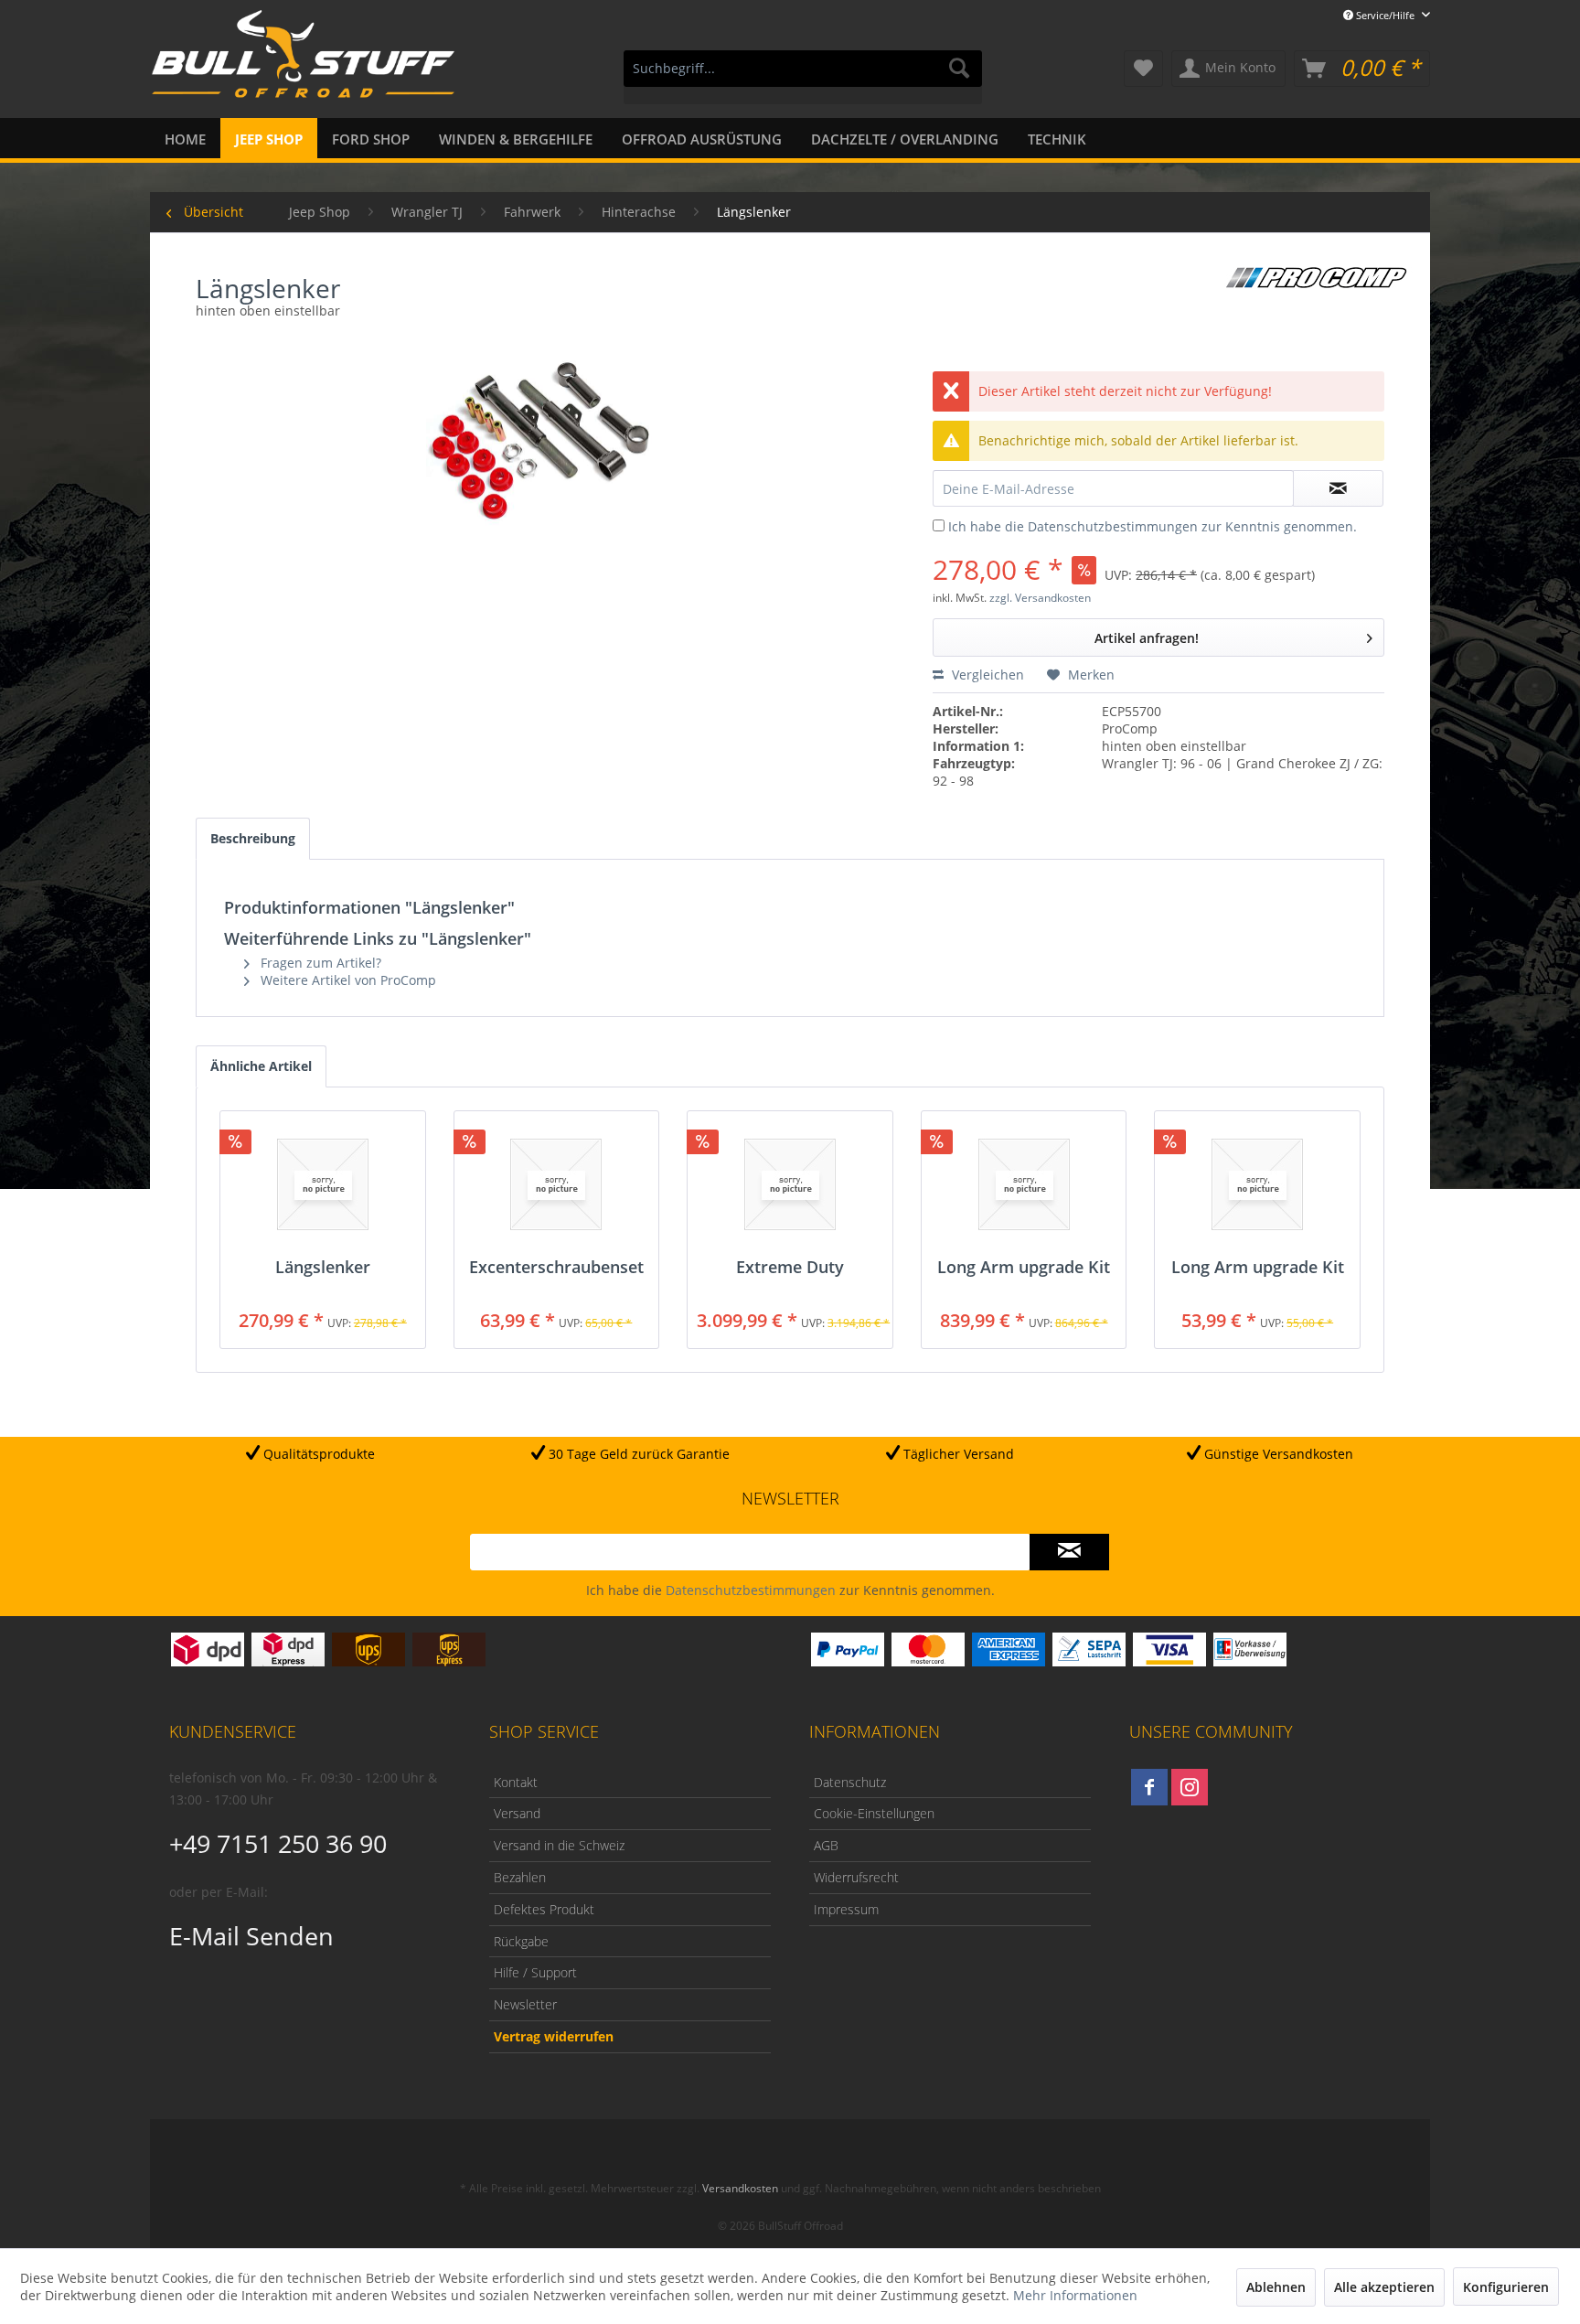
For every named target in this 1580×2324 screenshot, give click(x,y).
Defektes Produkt (544, 1909)
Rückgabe (521, 1941)
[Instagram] (1190, 1787)
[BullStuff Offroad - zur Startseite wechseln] (303, 65)
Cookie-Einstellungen (874, 1813)
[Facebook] (1149, 1787)
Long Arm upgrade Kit (1024, 1268)
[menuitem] (803, 77)
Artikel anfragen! (1147, 638)
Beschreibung (253, 838)
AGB (826, 1845)
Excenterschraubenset (556, 1268)
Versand (517, 1813)
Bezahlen (520, 1877)
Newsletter (525, 2004)
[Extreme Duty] (790, 1184)
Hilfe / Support (535, 1972)
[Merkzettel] (1143, 69)
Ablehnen (1276, 2287)
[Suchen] (959, 69)
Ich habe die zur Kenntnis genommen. (1153, 526)
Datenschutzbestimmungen (1113, 526)
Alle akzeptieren (1384, 2287)
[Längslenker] (323, 1184)
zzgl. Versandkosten (1040, 598)
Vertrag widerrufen (554, 2036)
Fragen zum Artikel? (319, 963)
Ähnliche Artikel (261, 1066)
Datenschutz (850, 1782)
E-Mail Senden (251, 1936)
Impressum (846, 1909)
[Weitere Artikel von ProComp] (1316, 277)
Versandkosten (740, 2188)
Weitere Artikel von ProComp (347, 980)
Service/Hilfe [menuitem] (1385, 15)
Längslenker (323, 1268)
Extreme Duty (790, 1268)
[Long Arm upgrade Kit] (1024, 1184)
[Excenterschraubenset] (557, 1184)
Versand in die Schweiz (559, 1845)
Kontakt (516, 1782)
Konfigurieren (1506, 2287)
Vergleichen (986, 675)
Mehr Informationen (1075, 2295)
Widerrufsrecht (856, 1877)
